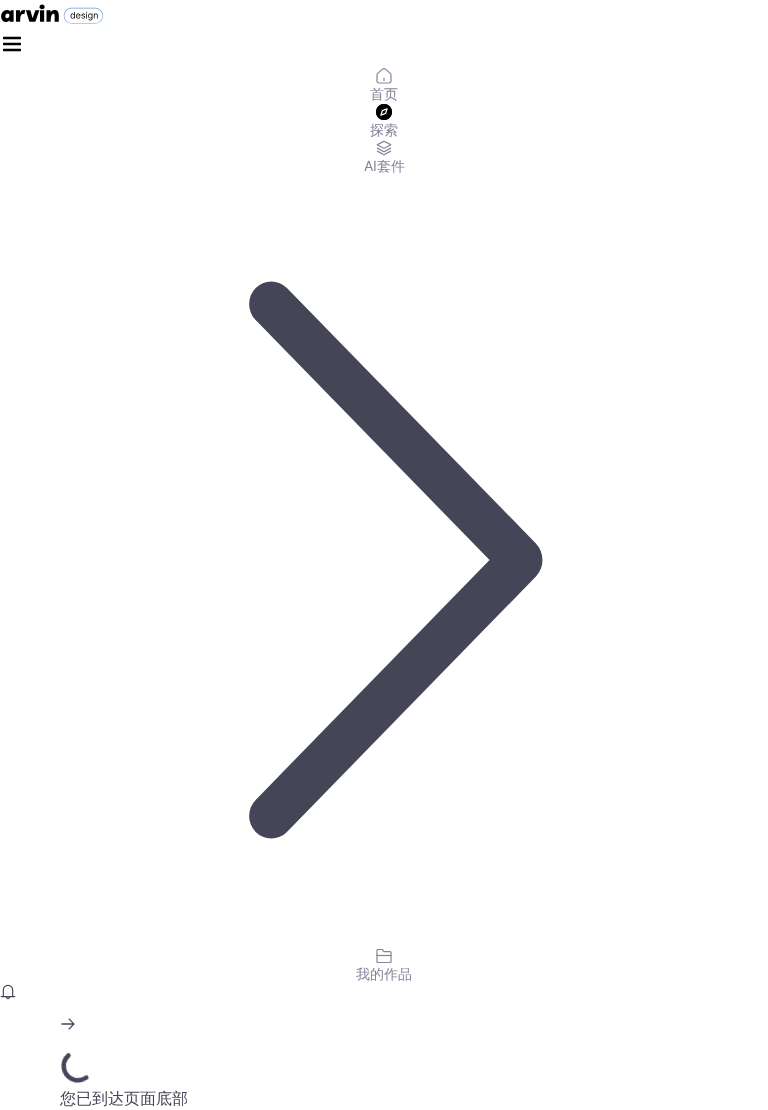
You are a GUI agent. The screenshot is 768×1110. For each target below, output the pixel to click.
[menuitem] (384, 86)
